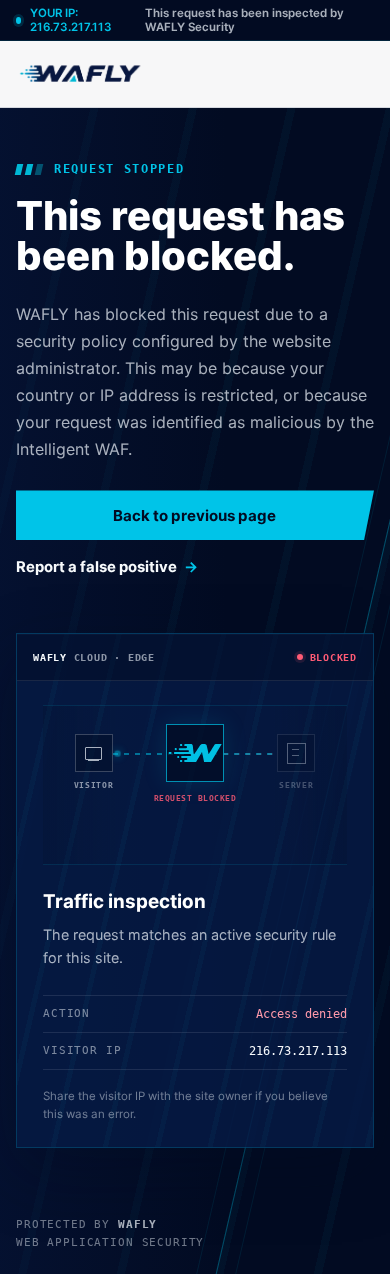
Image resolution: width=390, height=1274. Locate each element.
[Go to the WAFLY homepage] (81, 73)
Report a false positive (96, 567)
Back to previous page (194, 515)
